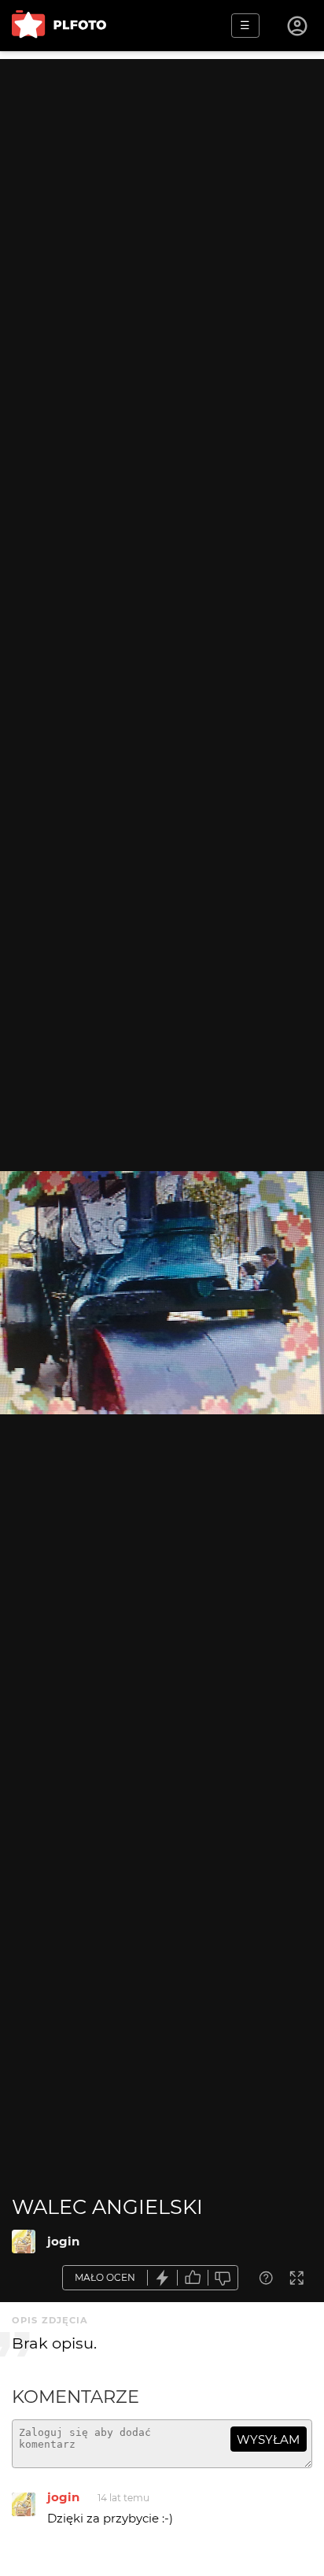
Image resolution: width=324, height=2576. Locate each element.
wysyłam (268, 2439)
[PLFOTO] (59, 26)
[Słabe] (223, 2278)
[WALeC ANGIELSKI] (24, 2242)
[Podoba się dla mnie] (193, 2278)
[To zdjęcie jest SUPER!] (163, 2278)
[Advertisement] (162, 221)
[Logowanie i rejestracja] (298, 26)
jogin (63, 2241)
